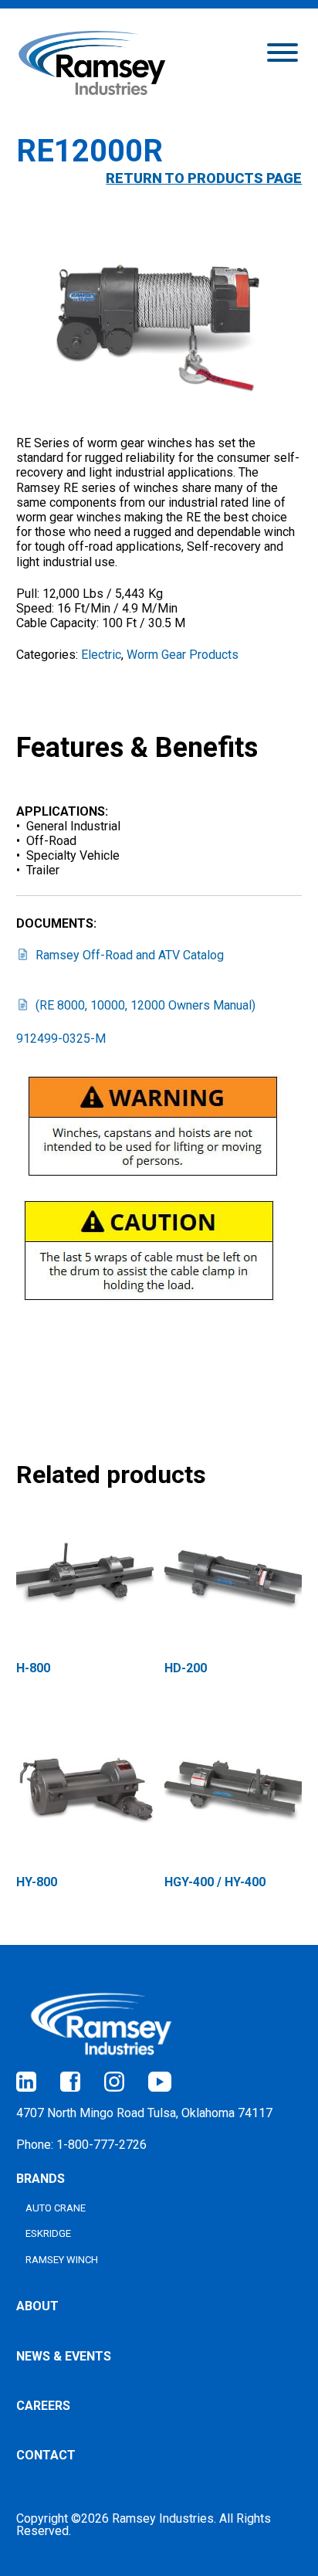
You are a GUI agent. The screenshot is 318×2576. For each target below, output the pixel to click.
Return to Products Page (204, 178)
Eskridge (48, 2233)
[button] (282, 51)
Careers (43, 2406)
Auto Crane (56, 2208)
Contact (46, 2455)
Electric (101, 655)
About (37, 2306)
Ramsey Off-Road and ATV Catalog (130, 955)
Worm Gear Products (183, 655)
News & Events (64, 2356)
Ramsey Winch (62, 2260)
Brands (41, 2179)
